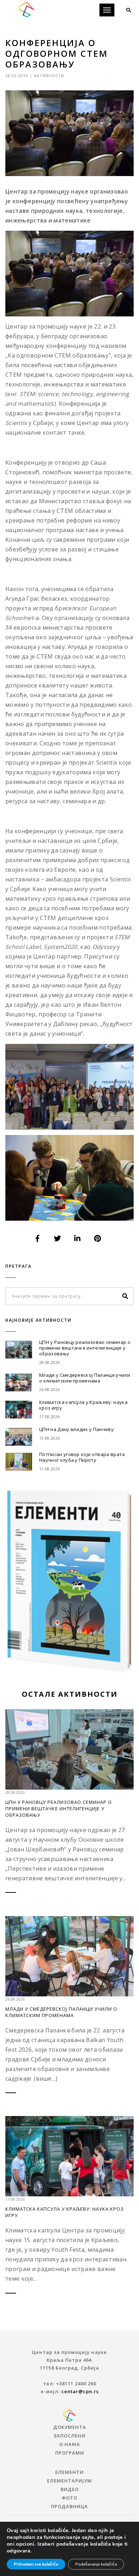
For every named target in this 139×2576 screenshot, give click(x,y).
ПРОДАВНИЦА (69, 2506)
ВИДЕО (70, 2489)
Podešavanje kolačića (96, 2564)
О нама (70, 2444)
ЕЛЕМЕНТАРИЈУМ (69, 2481)
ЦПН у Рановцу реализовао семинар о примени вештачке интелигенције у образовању (85, 1348)
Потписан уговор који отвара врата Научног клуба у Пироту (82, 1457)
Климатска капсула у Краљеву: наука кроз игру (83, 1405)
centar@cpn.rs (80, 2391)
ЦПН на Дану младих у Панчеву (76, 1429)
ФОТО (69, 2498)
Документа (70, 2427)
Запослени (69, 2436)
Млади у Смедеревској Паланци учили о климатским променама (85, 1378)
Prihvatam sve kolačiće (36, 2564)
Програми (70, 2453)
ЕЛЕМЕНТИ (69, 2472)
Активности (49, 76)
